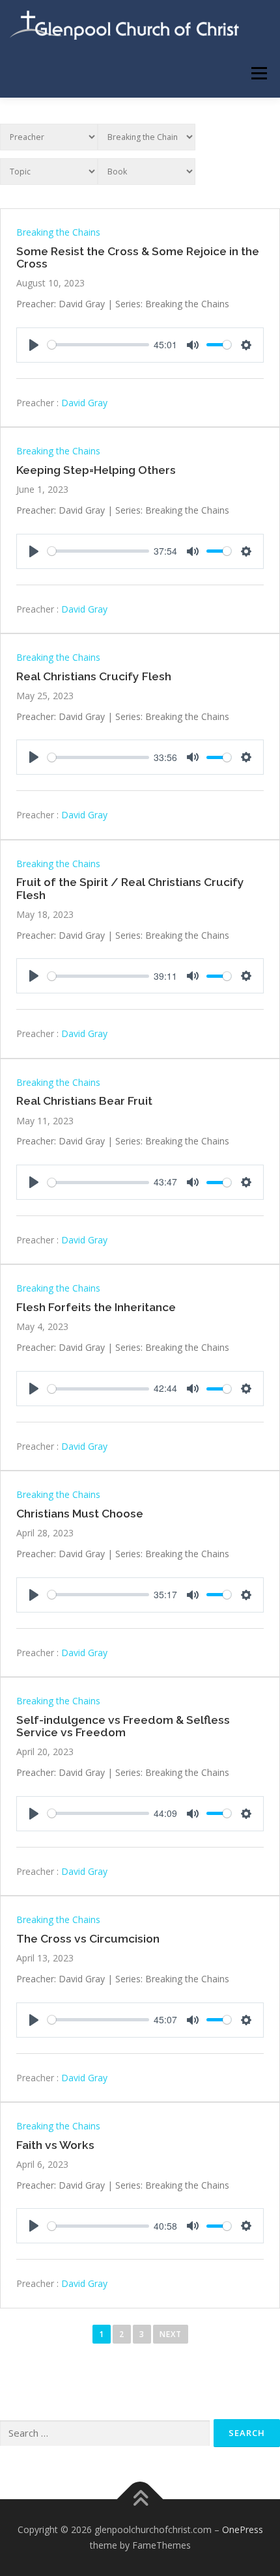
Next (171, 2334)
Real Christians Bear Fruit (84, 1101)
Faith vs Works (55, 2145)
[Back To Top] (140, 2500)
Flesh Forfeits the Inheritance (96, 1307)
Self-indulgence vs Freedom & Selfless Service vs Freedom (123, 1726)
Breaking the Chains (58, 232)
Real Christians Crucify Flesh (94, 676)
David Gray (84, 403)
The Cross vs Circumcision (88, 1939)
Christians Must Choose (80, 1514)
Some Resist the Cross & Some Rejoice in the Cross (138, 257)
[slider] (98, 345)
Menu (258, 73)
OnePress (243, 2529)
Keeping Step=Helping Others (96, 470)
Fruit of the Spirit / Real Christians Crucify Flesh (130, 888)
